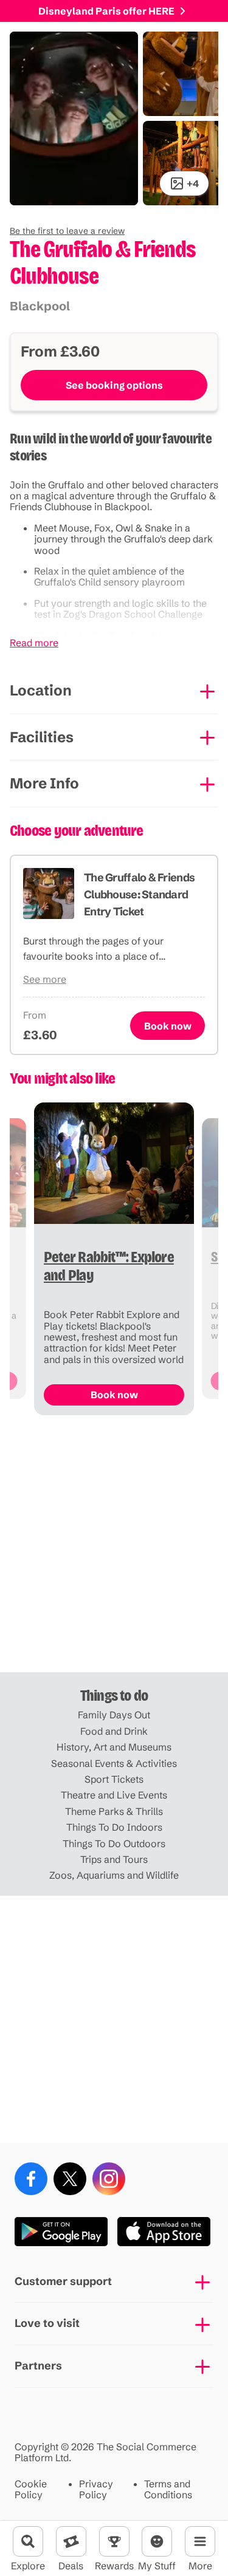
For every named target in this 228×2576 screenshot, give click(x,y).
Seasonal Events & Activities (114, 1763)
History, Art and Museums (114, 1747)
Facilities (42, 737)
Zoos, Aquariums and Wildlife (114, 1875)
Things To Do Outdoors (114, 1843)
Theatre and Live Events (114, 1795)
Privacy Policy (96, 2489)
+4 (193, 183)
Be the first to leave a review (67, 231)
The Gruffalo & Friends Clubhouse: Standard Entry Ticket (139, 894)
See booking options (114, 385)
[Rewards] (114, 2541)
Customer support (63, 2281)
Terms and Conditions (168, 2489)
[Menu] (200, 2541)
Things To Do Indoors (114, 1827)
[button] (67, 231)
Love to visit (47, 2323)
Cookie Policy (31, 2489)
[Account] (157, 2541)
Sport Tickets (114, 1779)
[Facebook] (31, 2179)
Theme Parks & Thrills (114, 1811)
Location (41, 690)
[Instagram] (109, 2179)
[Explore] (28, 2541)
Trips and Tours (114, 1859)
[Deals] (71, 2541)
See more (45, 979)
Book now (168, 1026)
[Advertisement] (114, 1549)
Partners (38, 2366)
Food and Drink (114, 1731)
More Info (44, 783)
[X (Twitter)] (70, 2179)
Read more (34, 643)
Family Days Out (114, 1715)
